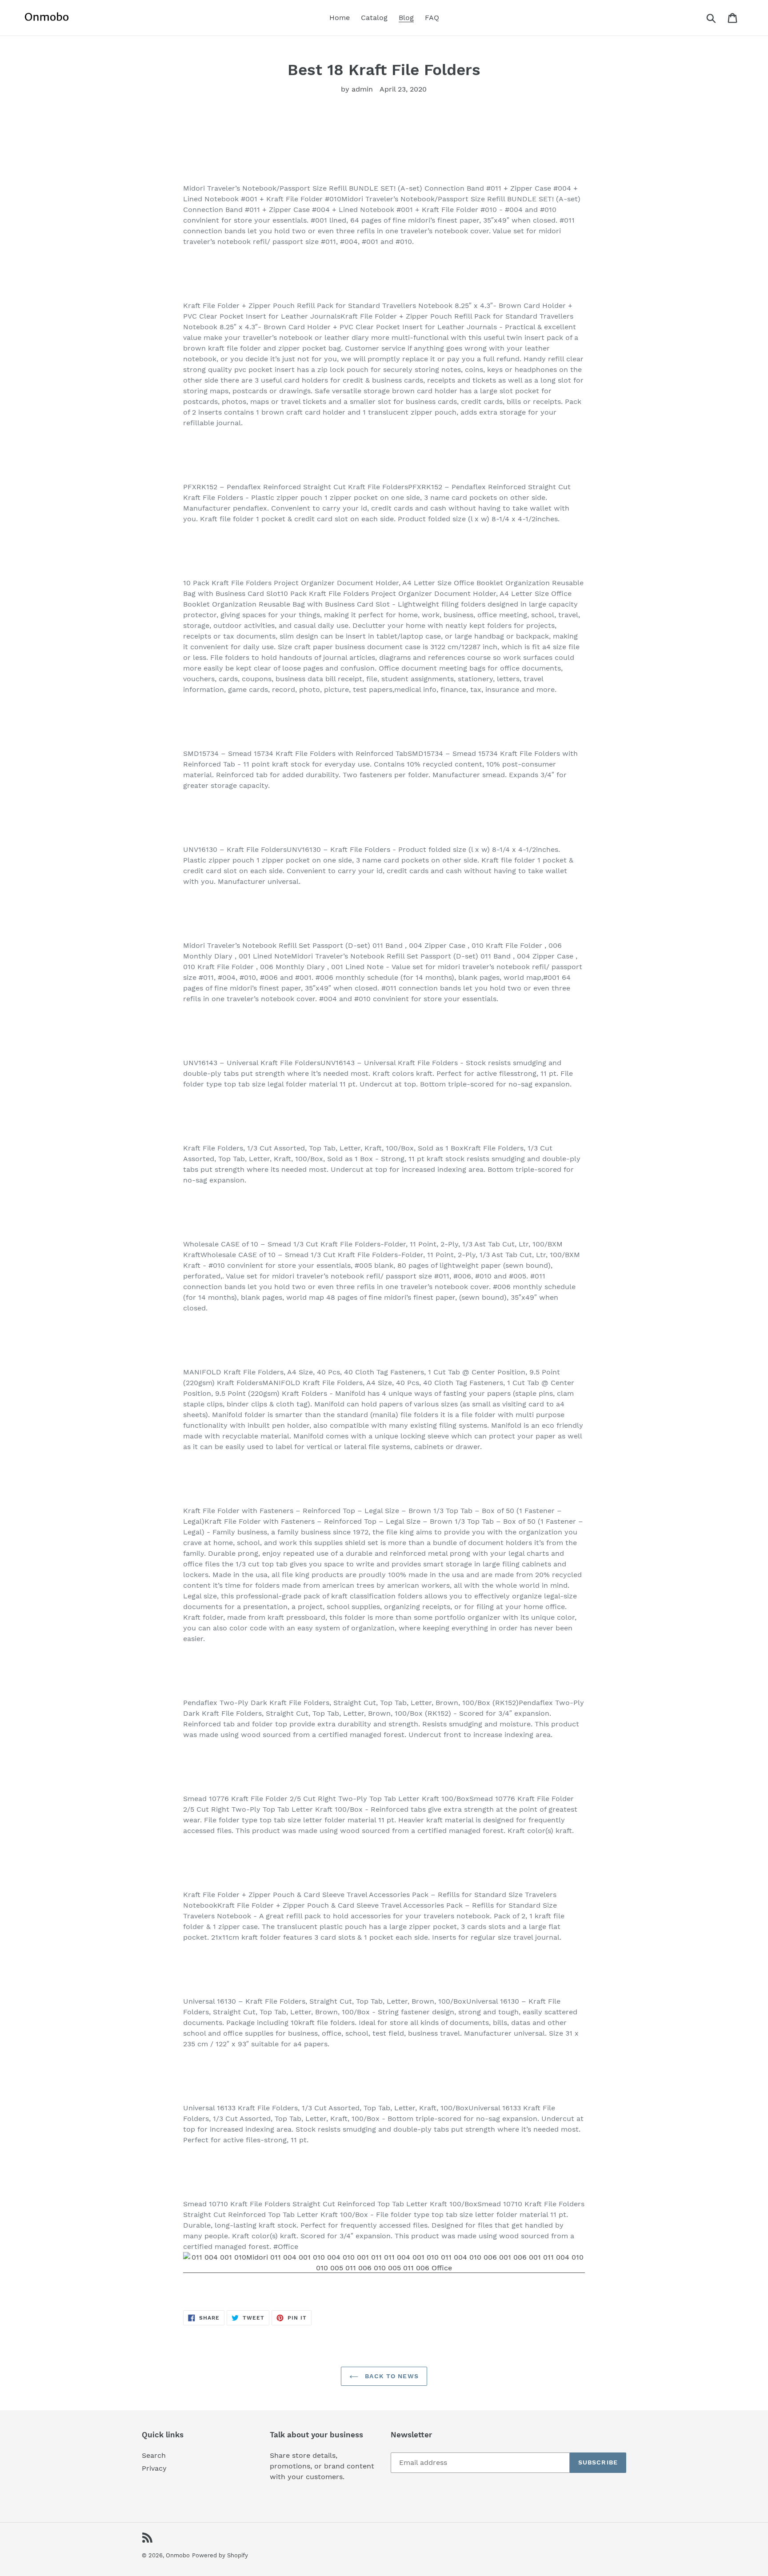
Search (154, 2455)
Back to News (391, 2376)
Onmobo (178, 2555)
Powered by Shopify (220, 2555)
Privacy (154, 2468)
